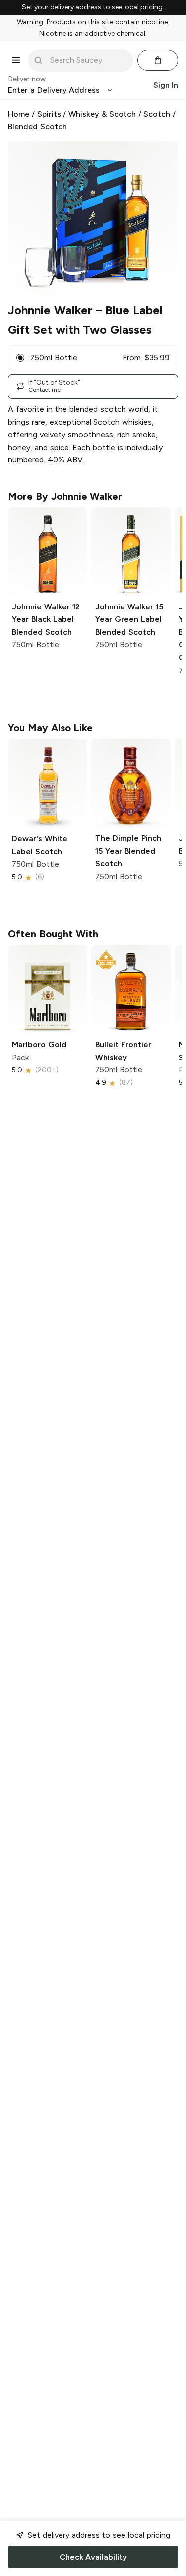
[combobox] (88, 60)
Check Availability (93, 2557)
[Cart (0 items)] (158, 60)
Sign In (166, 85)
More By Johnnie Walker (65, 496)
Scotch (157, 114)
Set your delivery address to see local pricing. (93, 7)
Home (19, 114)
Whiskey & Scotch (102, 114)
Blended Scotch (37, 126)
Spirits (49, 114)
